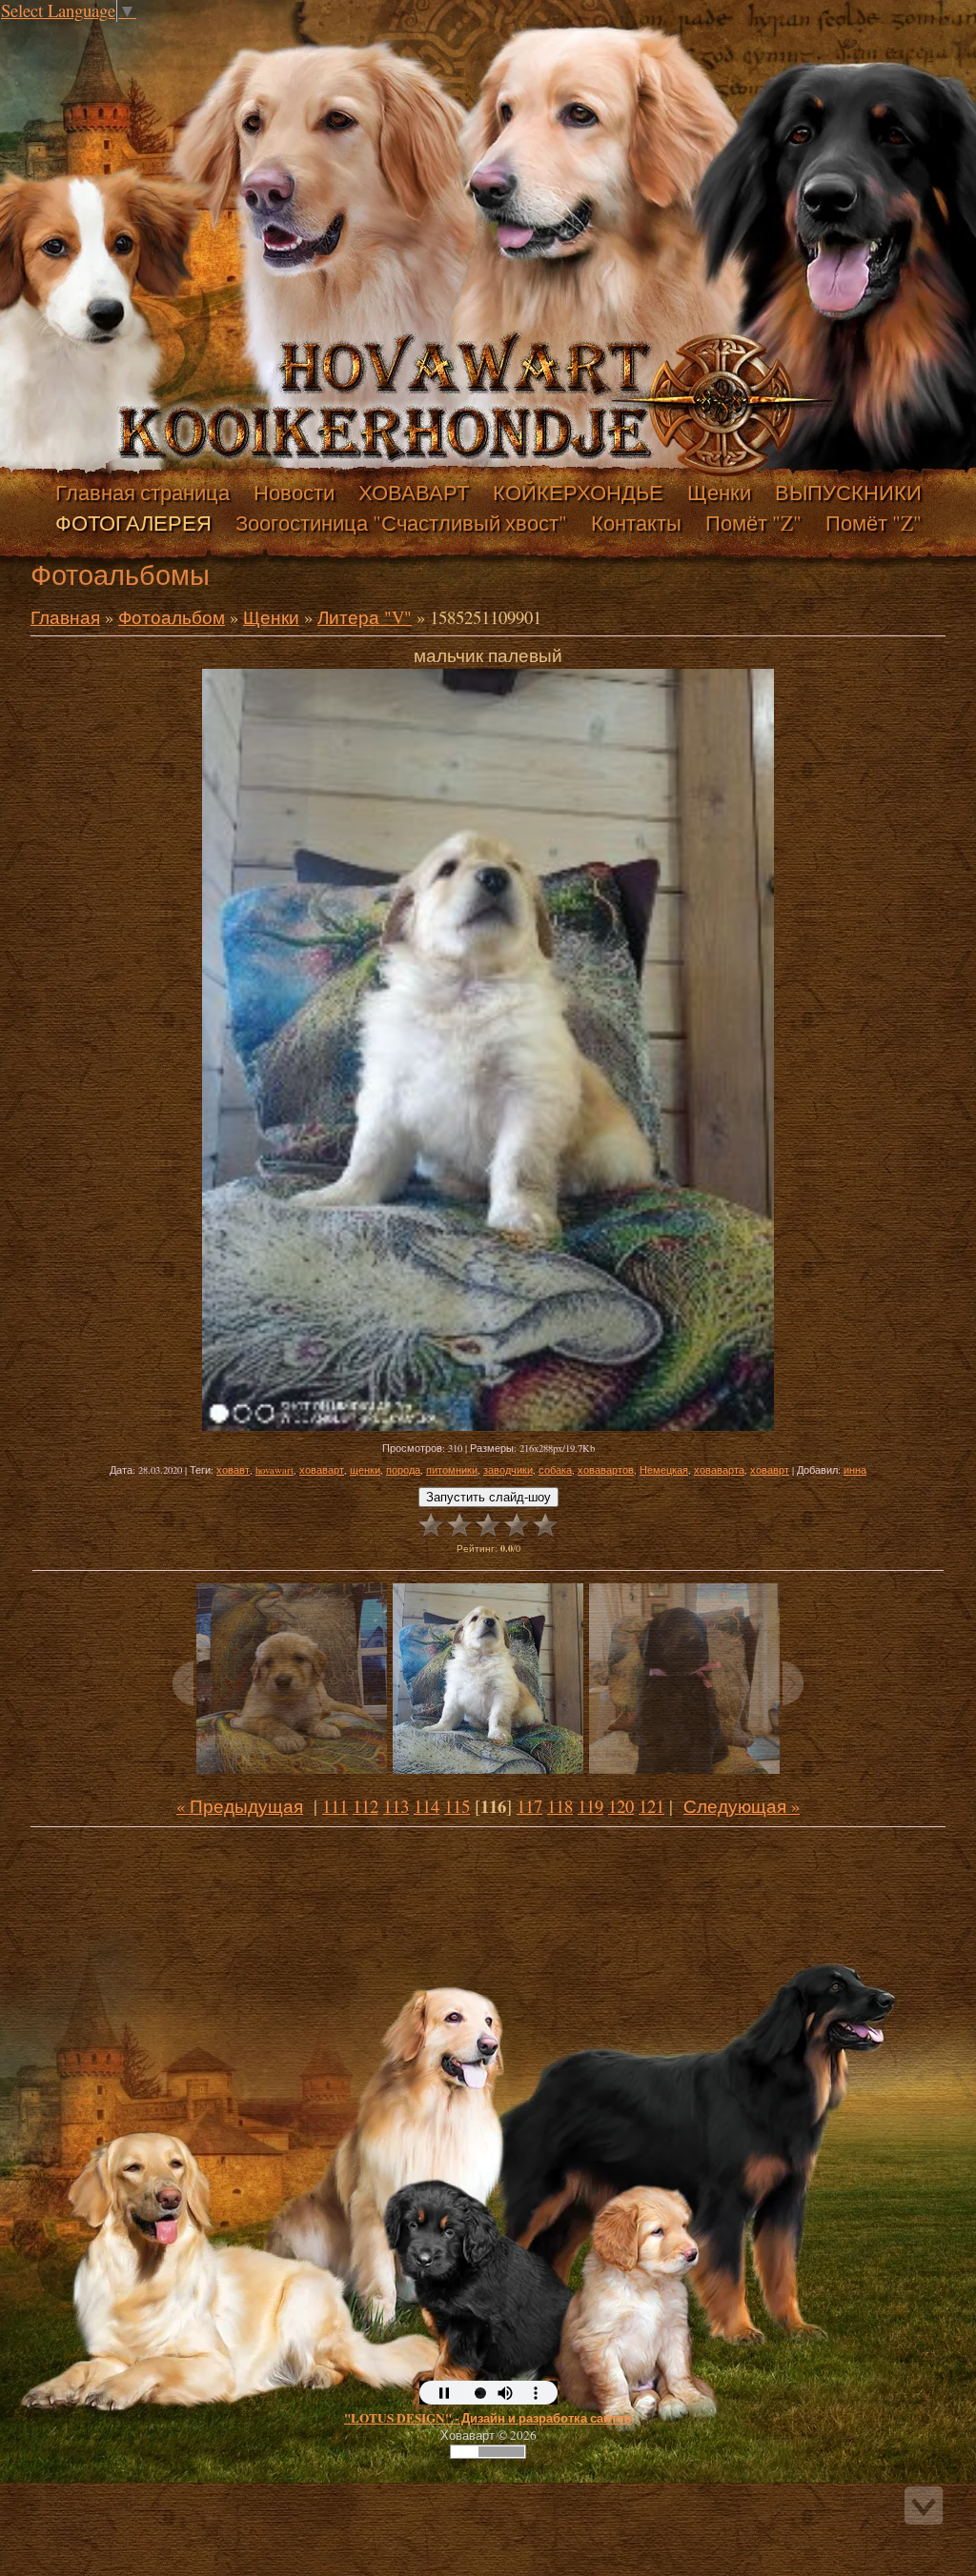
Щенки (271, 617)
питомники (452, 1470)
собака (555, 1470)
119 (590, 1806)
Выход (151, 32)
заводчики (508, 1470)
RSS (170, 32)
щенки (365, 1470)
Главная (112, 32)
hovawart (274, 1470)
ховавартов (606, 1470)
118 (560, 1806)
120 (621, 1806)
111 (335, 1806)
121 (651, 1806)
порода (403, 1470)
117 (529, 1806)
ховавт (233, 1470)
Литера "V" (365, 617)
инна (855, 1470)
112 (366, 1806)
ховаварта (719, 1470)
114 (427, 1806)
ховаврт (770, 1470)
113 (396, 1806)
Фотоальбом (172, 617)
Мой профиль (132, 32)
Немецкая (664, 1470)
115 (457, 1806)
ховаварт (322, 1470)
